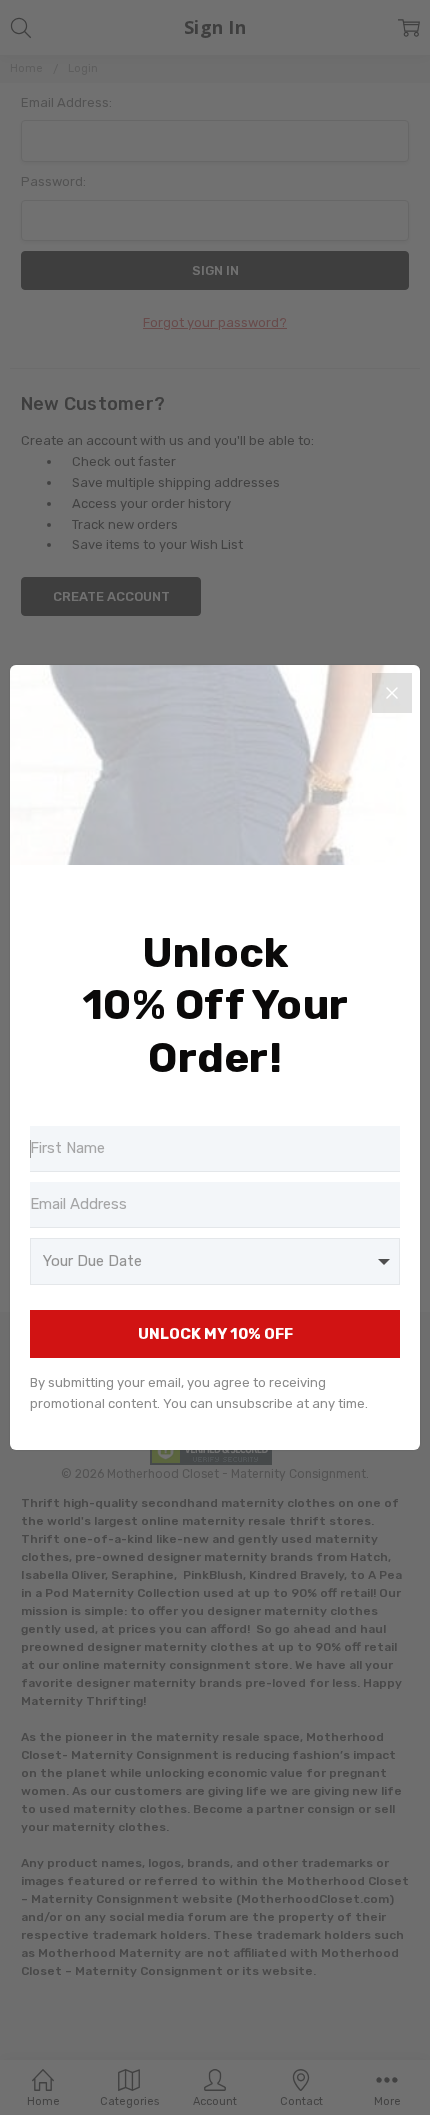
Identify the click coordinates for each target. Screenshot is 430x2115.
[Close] (392, 693)
